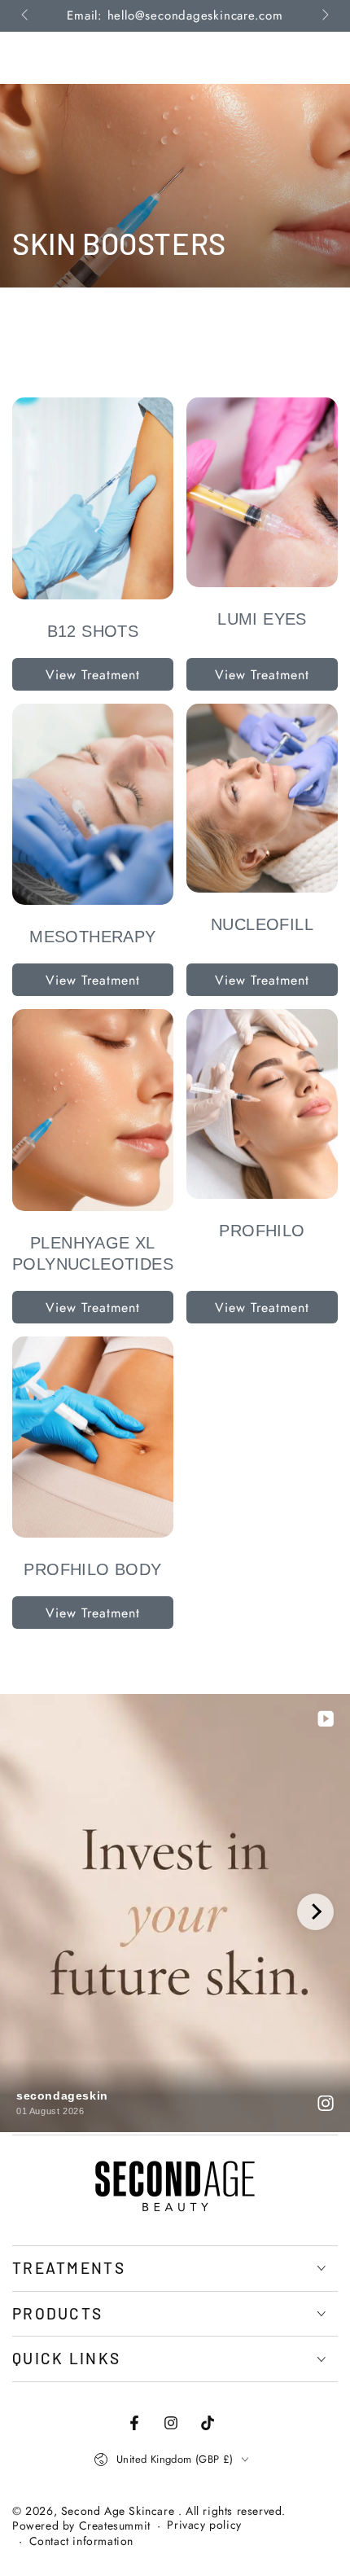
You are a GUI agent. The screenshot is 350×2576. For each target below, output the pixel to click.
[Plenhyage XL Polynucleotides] (93, 1110)
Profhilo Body (92, 1569)
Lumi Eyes (262, 619)
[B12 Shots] (93, 498)
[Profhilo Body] (93, 1437)
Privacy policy (204, 2525)
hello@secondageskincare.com (195, 15)
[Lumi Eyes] (262, 492)
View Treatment (93, 675)
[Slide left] (26, 16)
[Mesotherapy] (93, 805)
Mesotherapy (92, 937)
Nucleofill (262, 924)
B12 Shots (93, 631)
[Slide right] (324, 16)
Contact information (81, 2541)
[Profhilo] (262, 1104)
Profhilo (262, 1231)
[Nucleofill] (262, 799)
